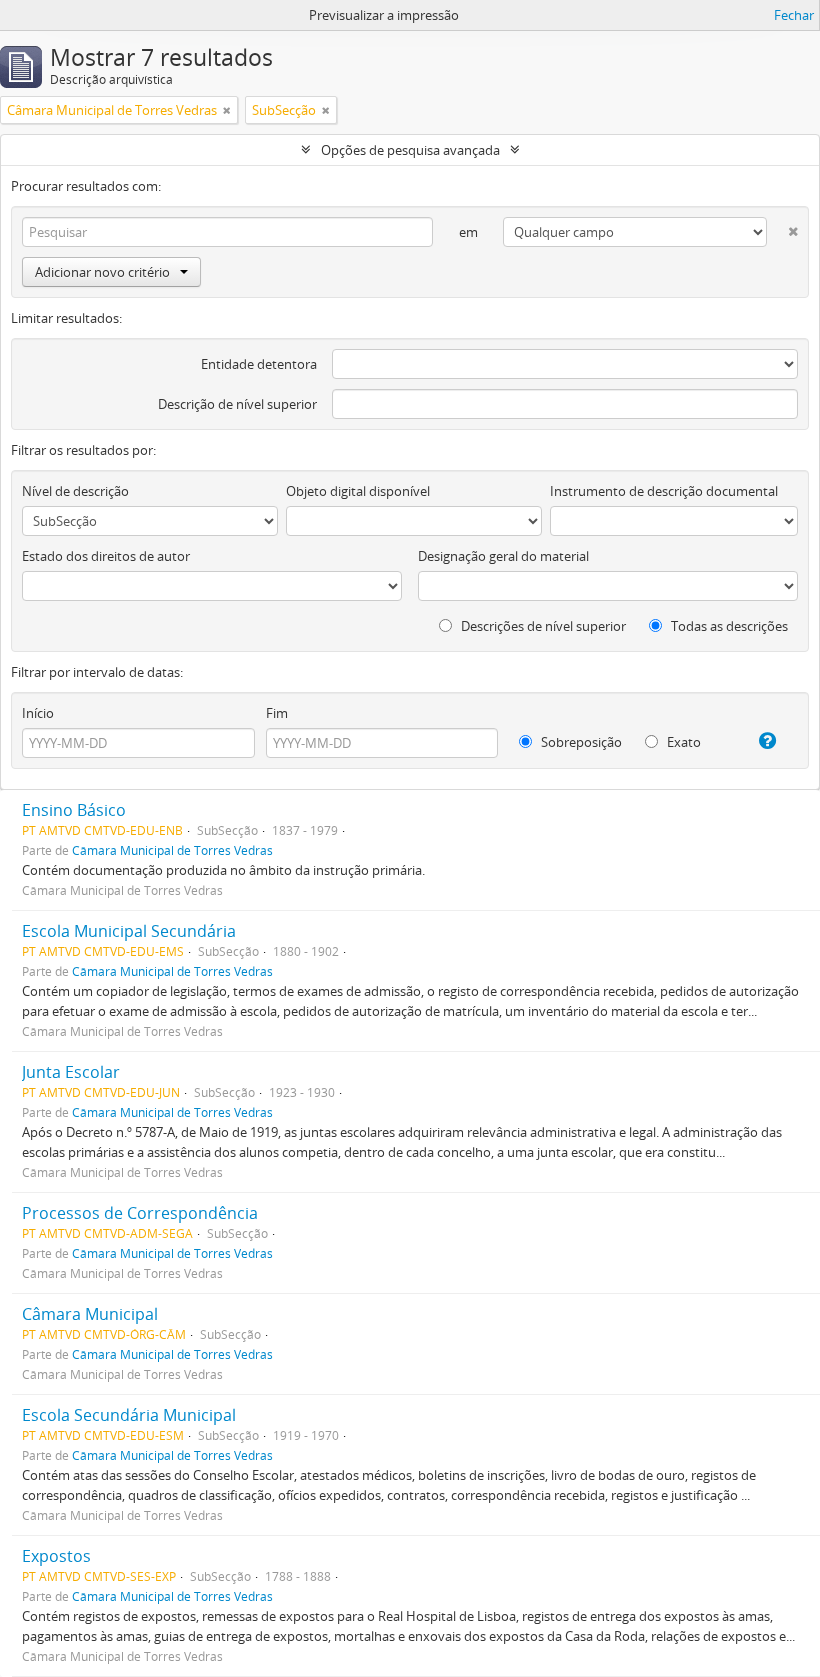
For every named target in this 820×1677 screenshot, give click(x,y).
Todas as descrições (728, 626)
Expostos (56, 1556)
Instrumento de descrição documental (664, 491)
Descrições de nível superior (542, 626)
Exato (682, 742)
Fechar (794, 15)
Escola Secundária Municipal (129, 1415)
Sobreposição (580, 742)
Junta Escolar (71, 1072)
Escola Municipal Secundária (129, 931)
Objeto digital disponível (358, 491)
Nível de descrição (75, 491)
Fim (277, 713)
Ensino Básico (74, 810)
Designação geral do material (503, 556)
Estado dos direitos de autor (106, 556)
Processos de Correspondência (140, 1213)
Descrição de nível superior (237, 404)
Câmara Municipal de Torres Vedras (172, 850)
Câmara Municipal (90, 1314)
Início (38, 713)
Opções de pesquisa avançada (410, 150)
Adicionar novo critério (102, 272)
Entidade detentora (259, 364)
